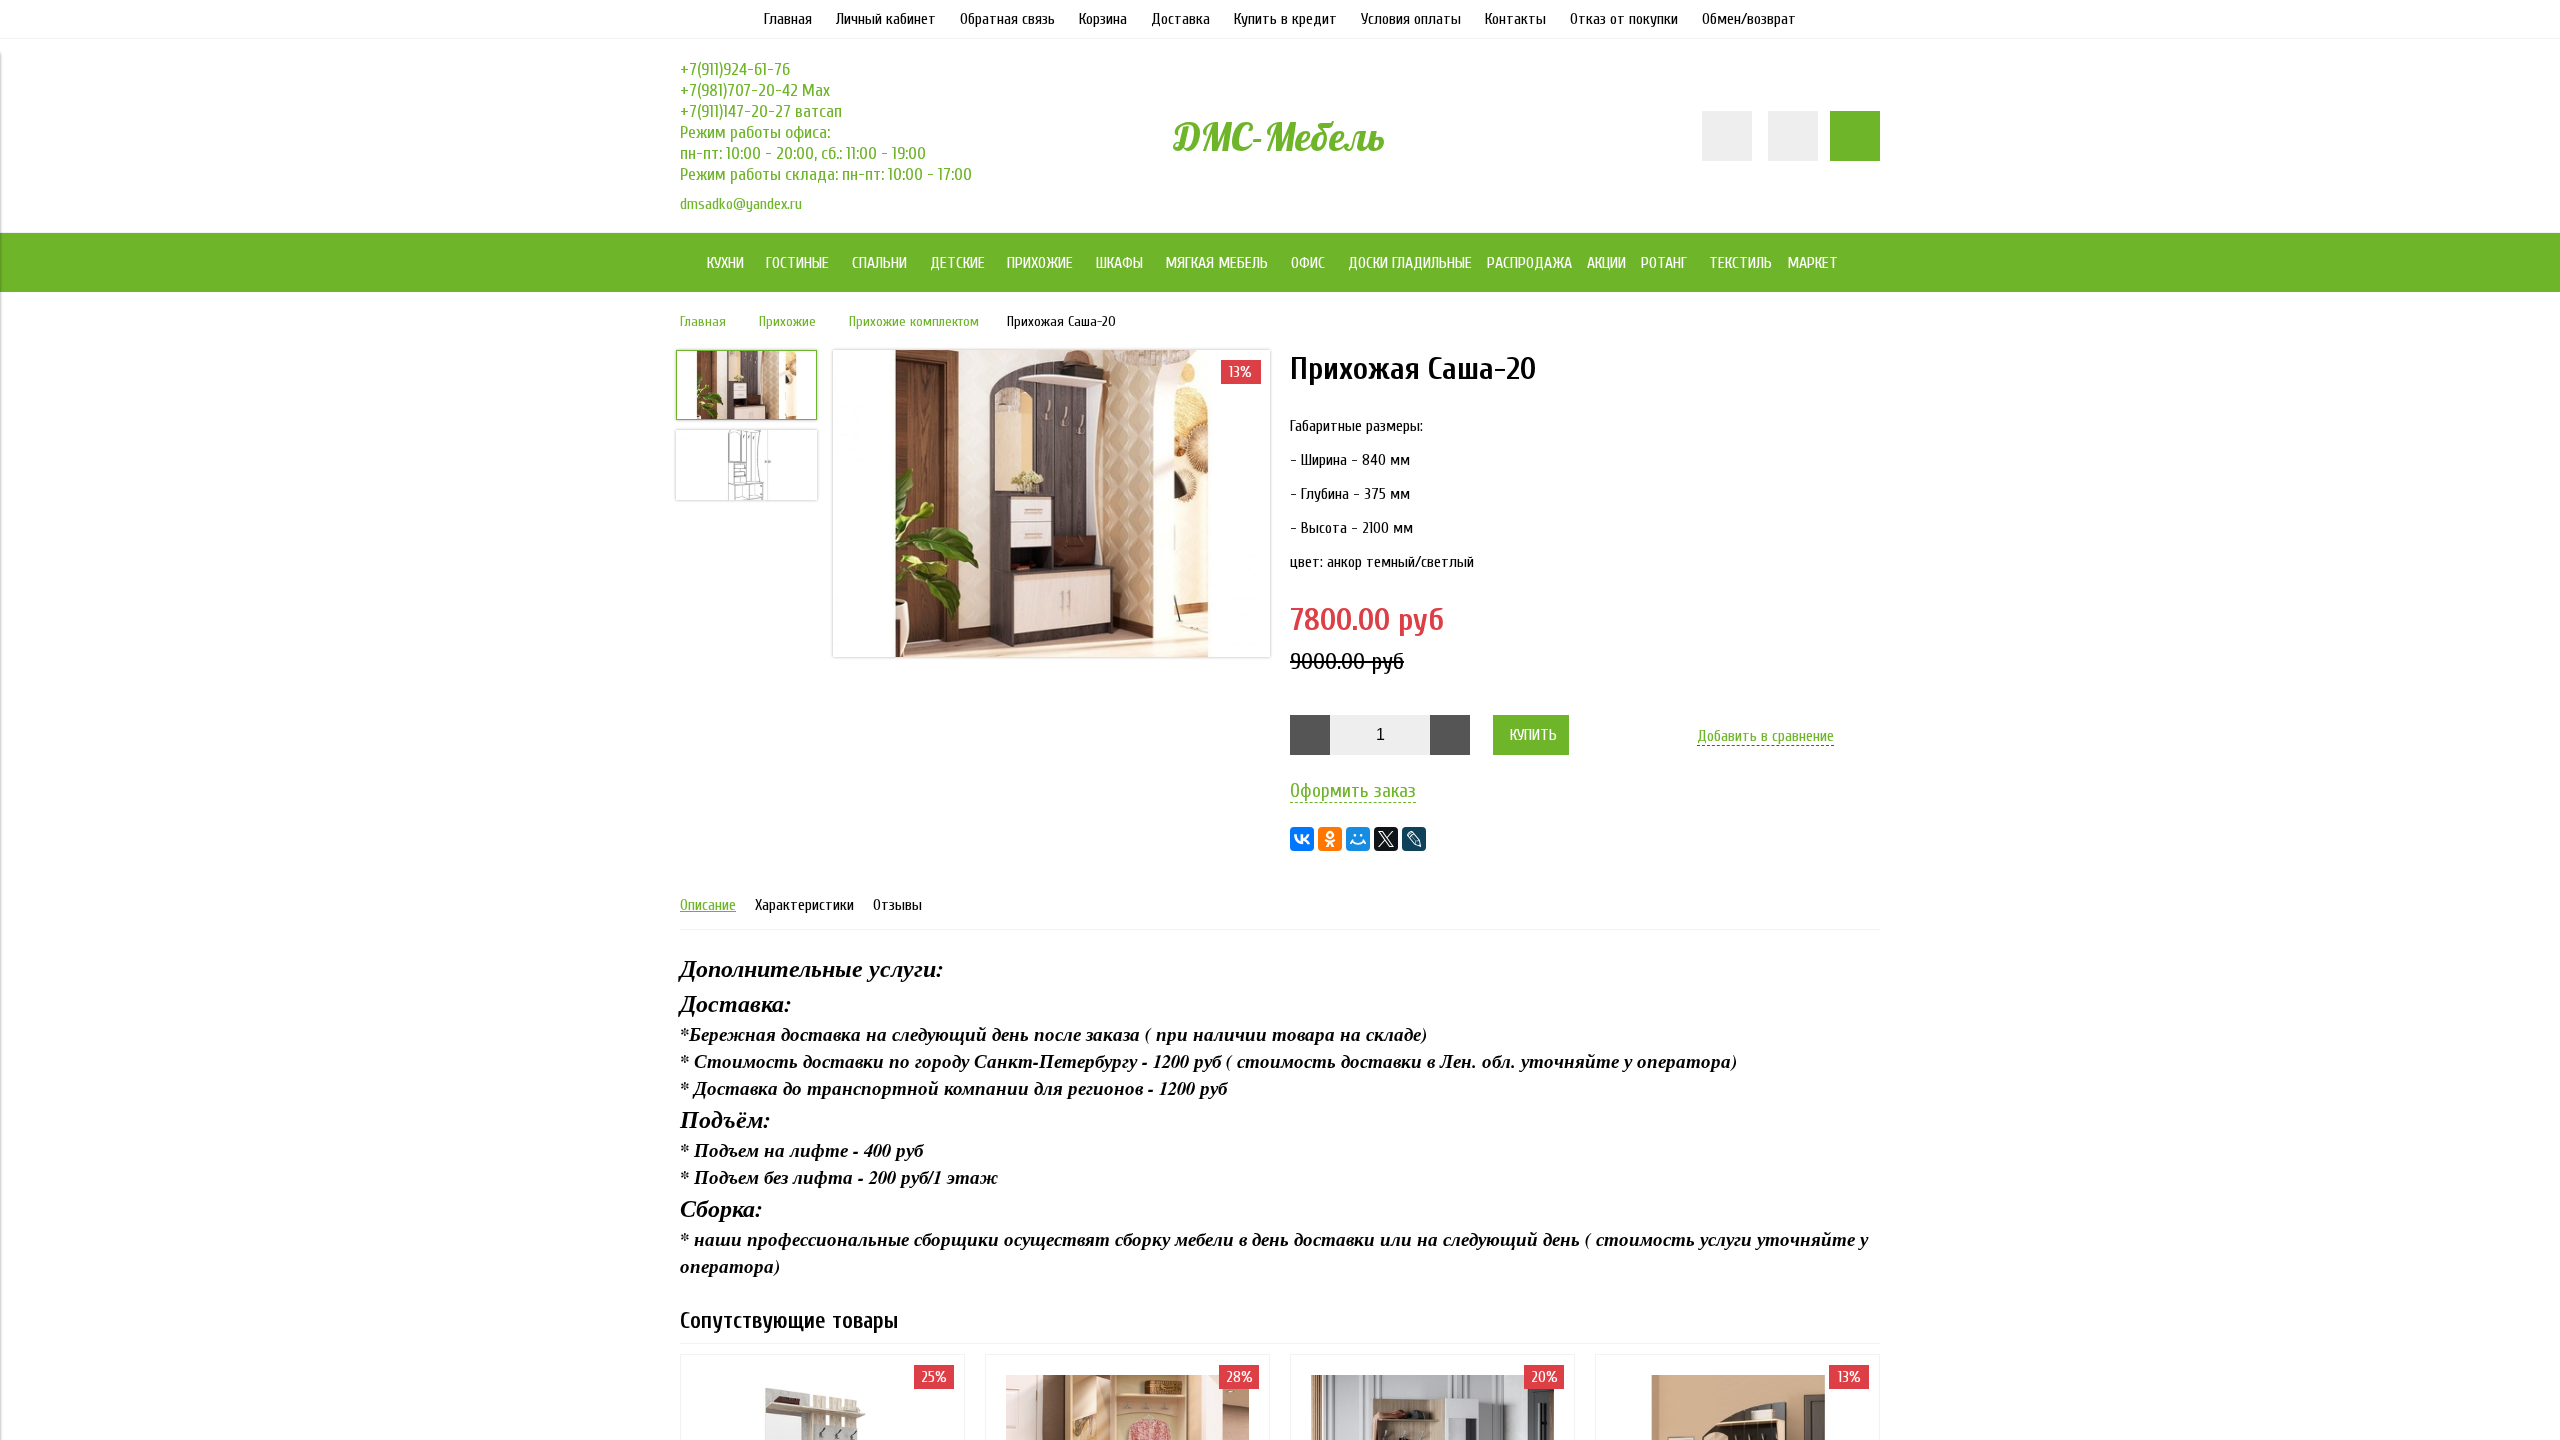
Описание (708, 905)
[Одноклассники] (1330, 839)
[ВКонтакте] (1302, 839)
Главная (788, 19)
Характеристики (804, 905)
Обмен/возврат (1749, 19)
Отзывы (897, 905)
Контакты (1515, 19)
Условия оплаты (1411, 19)
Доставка (1180, 19)
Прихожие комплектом (914, 321)
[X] (1386, 839)
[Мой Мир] (1358, 839)
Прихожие (787, 321)
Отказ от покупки (1624, 19)
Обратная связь (1007, 19)
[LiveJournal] (1414, 839)
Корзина (1103, 19)
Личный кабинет (886, 19)
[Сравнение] (1793, 136)
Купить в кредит (1285, 19)
